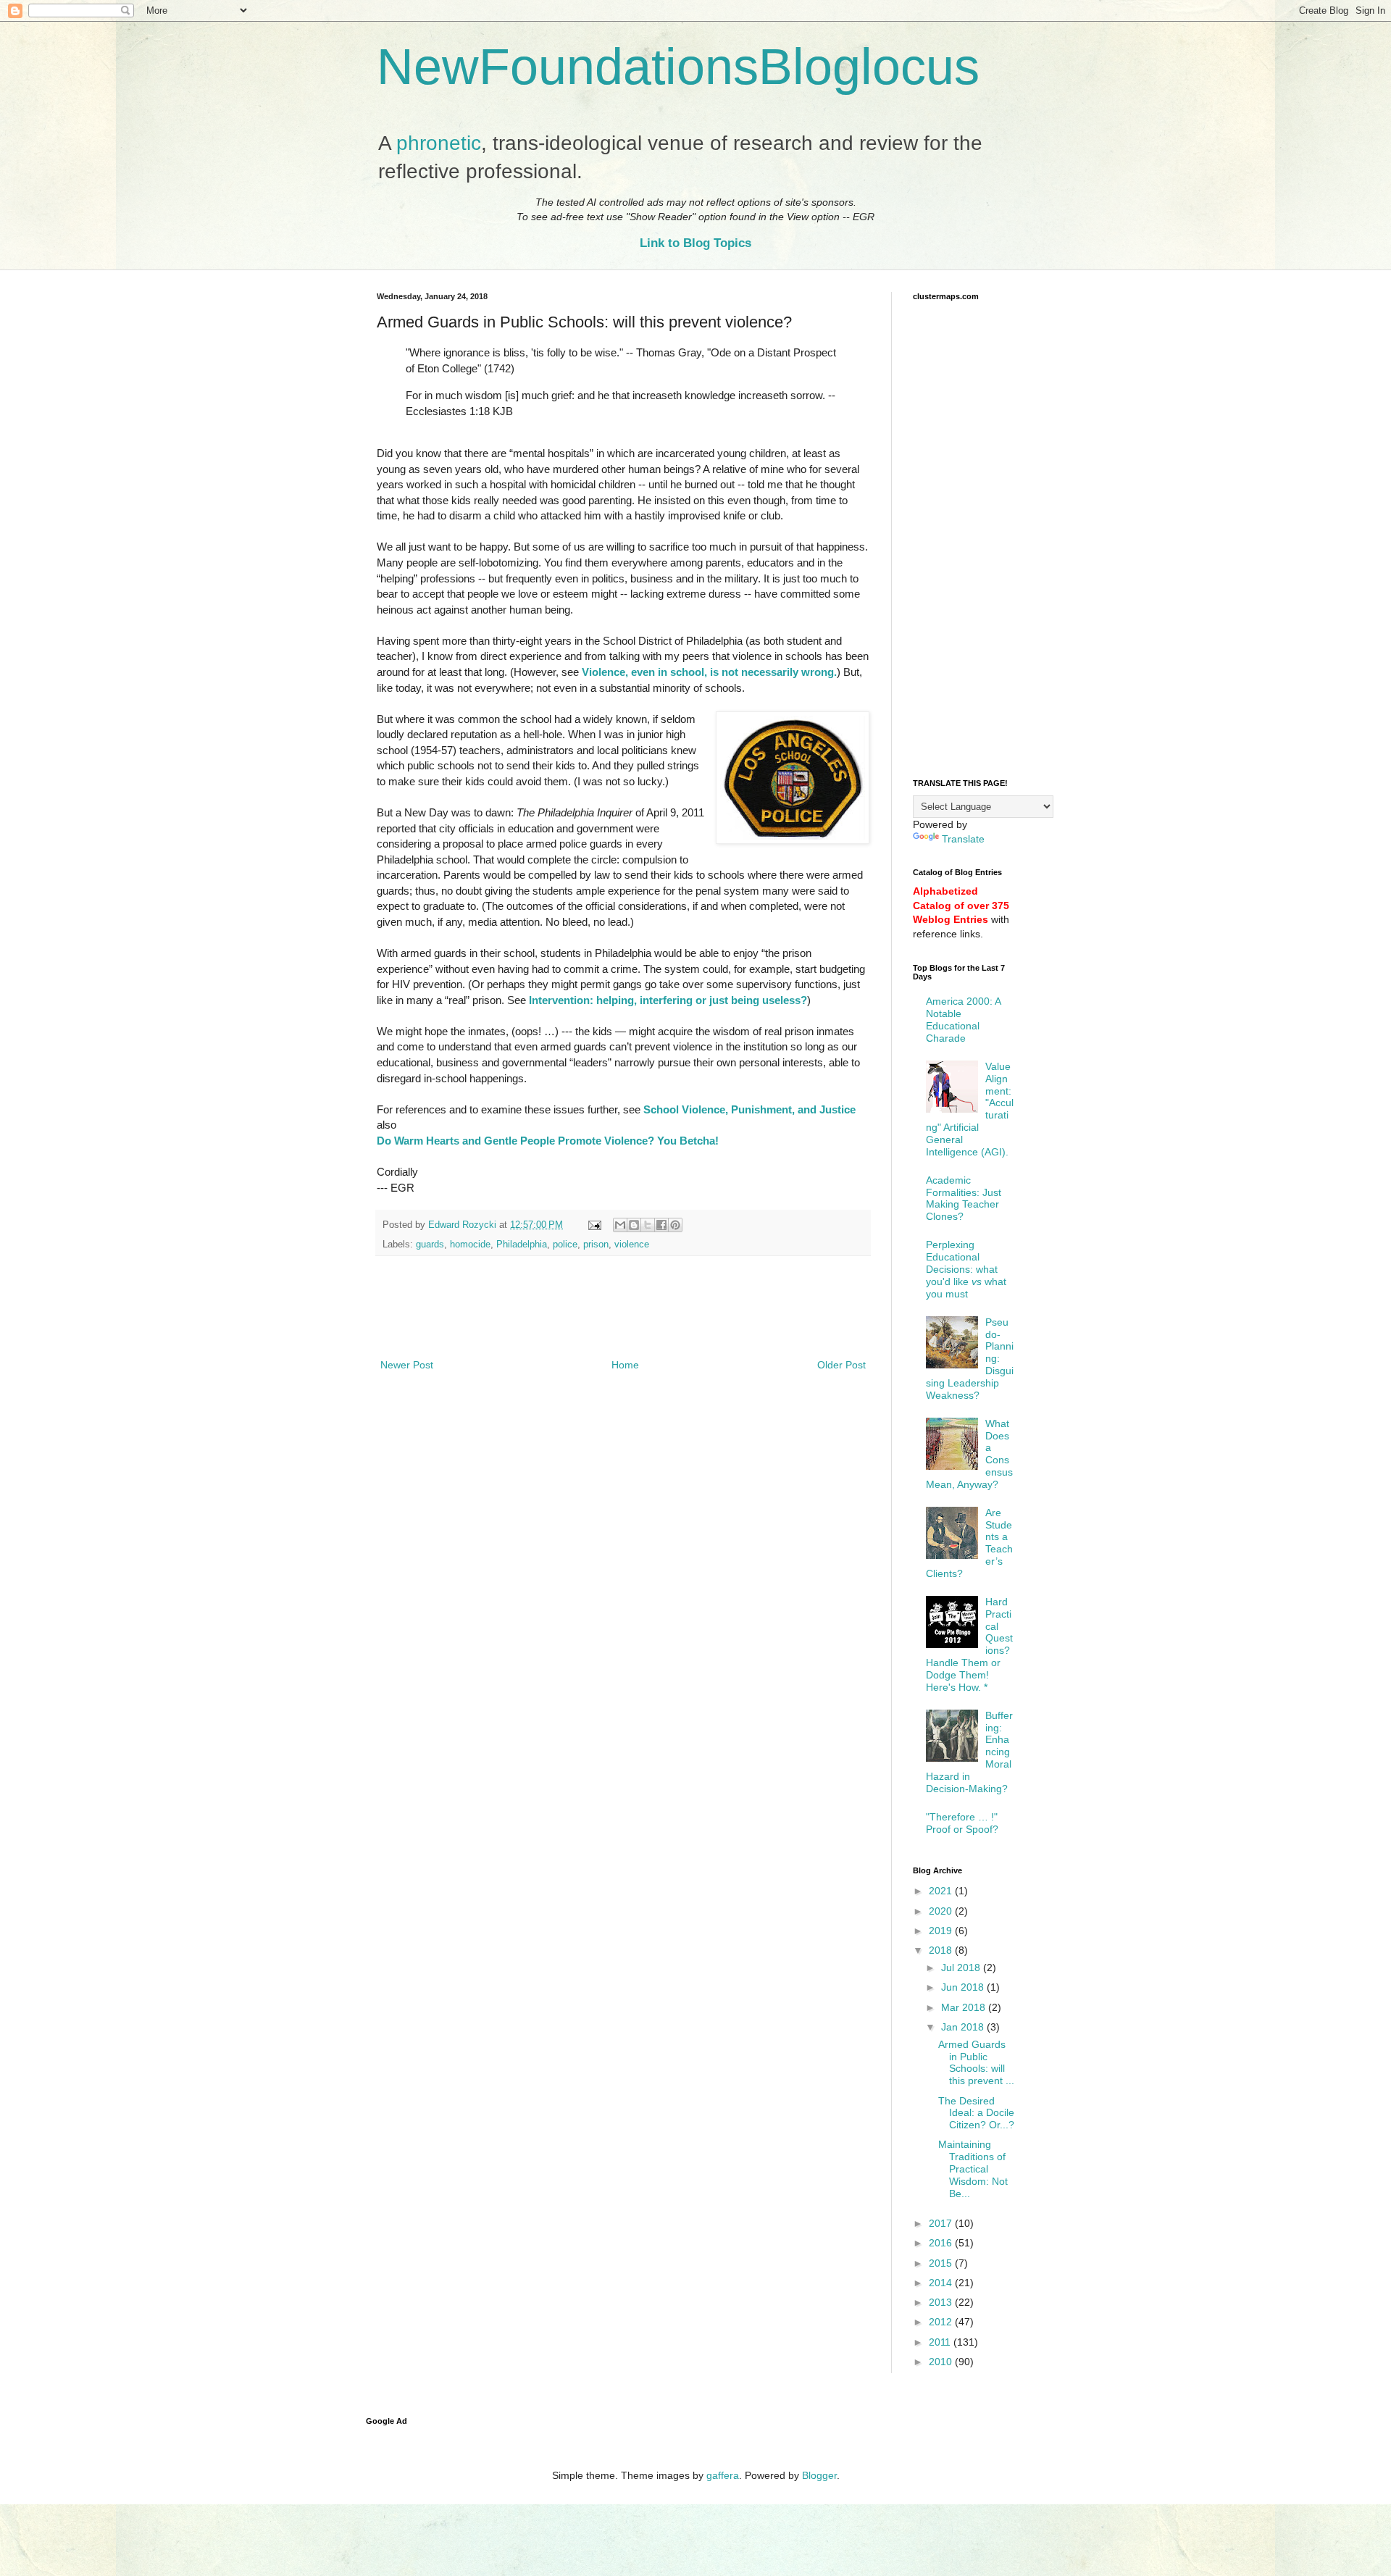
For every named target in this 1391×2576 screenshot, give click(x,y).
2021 (942, 1891)
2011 (941, 2342)
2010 (942, 2362)
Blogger (819, 2475)
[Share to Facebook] (661, 1225)
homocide (470, 1245)
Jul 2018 (962, 1967)
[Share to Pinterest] (675, 1225)
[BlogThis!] (634, 1225)
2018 (942, 1950)
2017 (942, 2223)
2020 (942, 1911)
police (565, 1245)
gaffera (723, 2475)
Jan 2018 (964, 2027)
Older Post (841, 1365)
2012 (942, 2322)
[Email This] (620, 1225)
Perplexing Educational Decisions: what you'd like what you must (966, 1269)
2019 (942, 1931)
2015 (942, 2263)
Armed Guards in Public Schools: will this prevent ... (976, 2062)
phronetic (439, 143)
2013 (942, 2302)
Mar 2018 (965, 2007)
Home (625, 1365)
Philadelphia (522, 1245)
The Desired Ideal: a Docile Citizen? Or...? (976, 2113)
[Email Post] (594, 1225)
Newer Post (407, 1365)
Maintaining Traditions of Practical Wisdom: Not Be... (973, 2169)
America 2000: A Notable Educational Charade (963, 1019)
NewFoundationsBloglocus (678, 67)
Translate (963, 839)
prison (596, 1245)
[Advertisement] (623, 1316)
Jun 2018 (964, 1987)
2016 (942, 2243)
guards (430, 1245)
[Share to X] (648, 1225)
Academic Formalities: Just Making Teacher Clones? (964, 1198)
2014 (942, 2283)
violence (632, 1245)
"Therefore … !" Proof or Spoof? (962, 1823)
